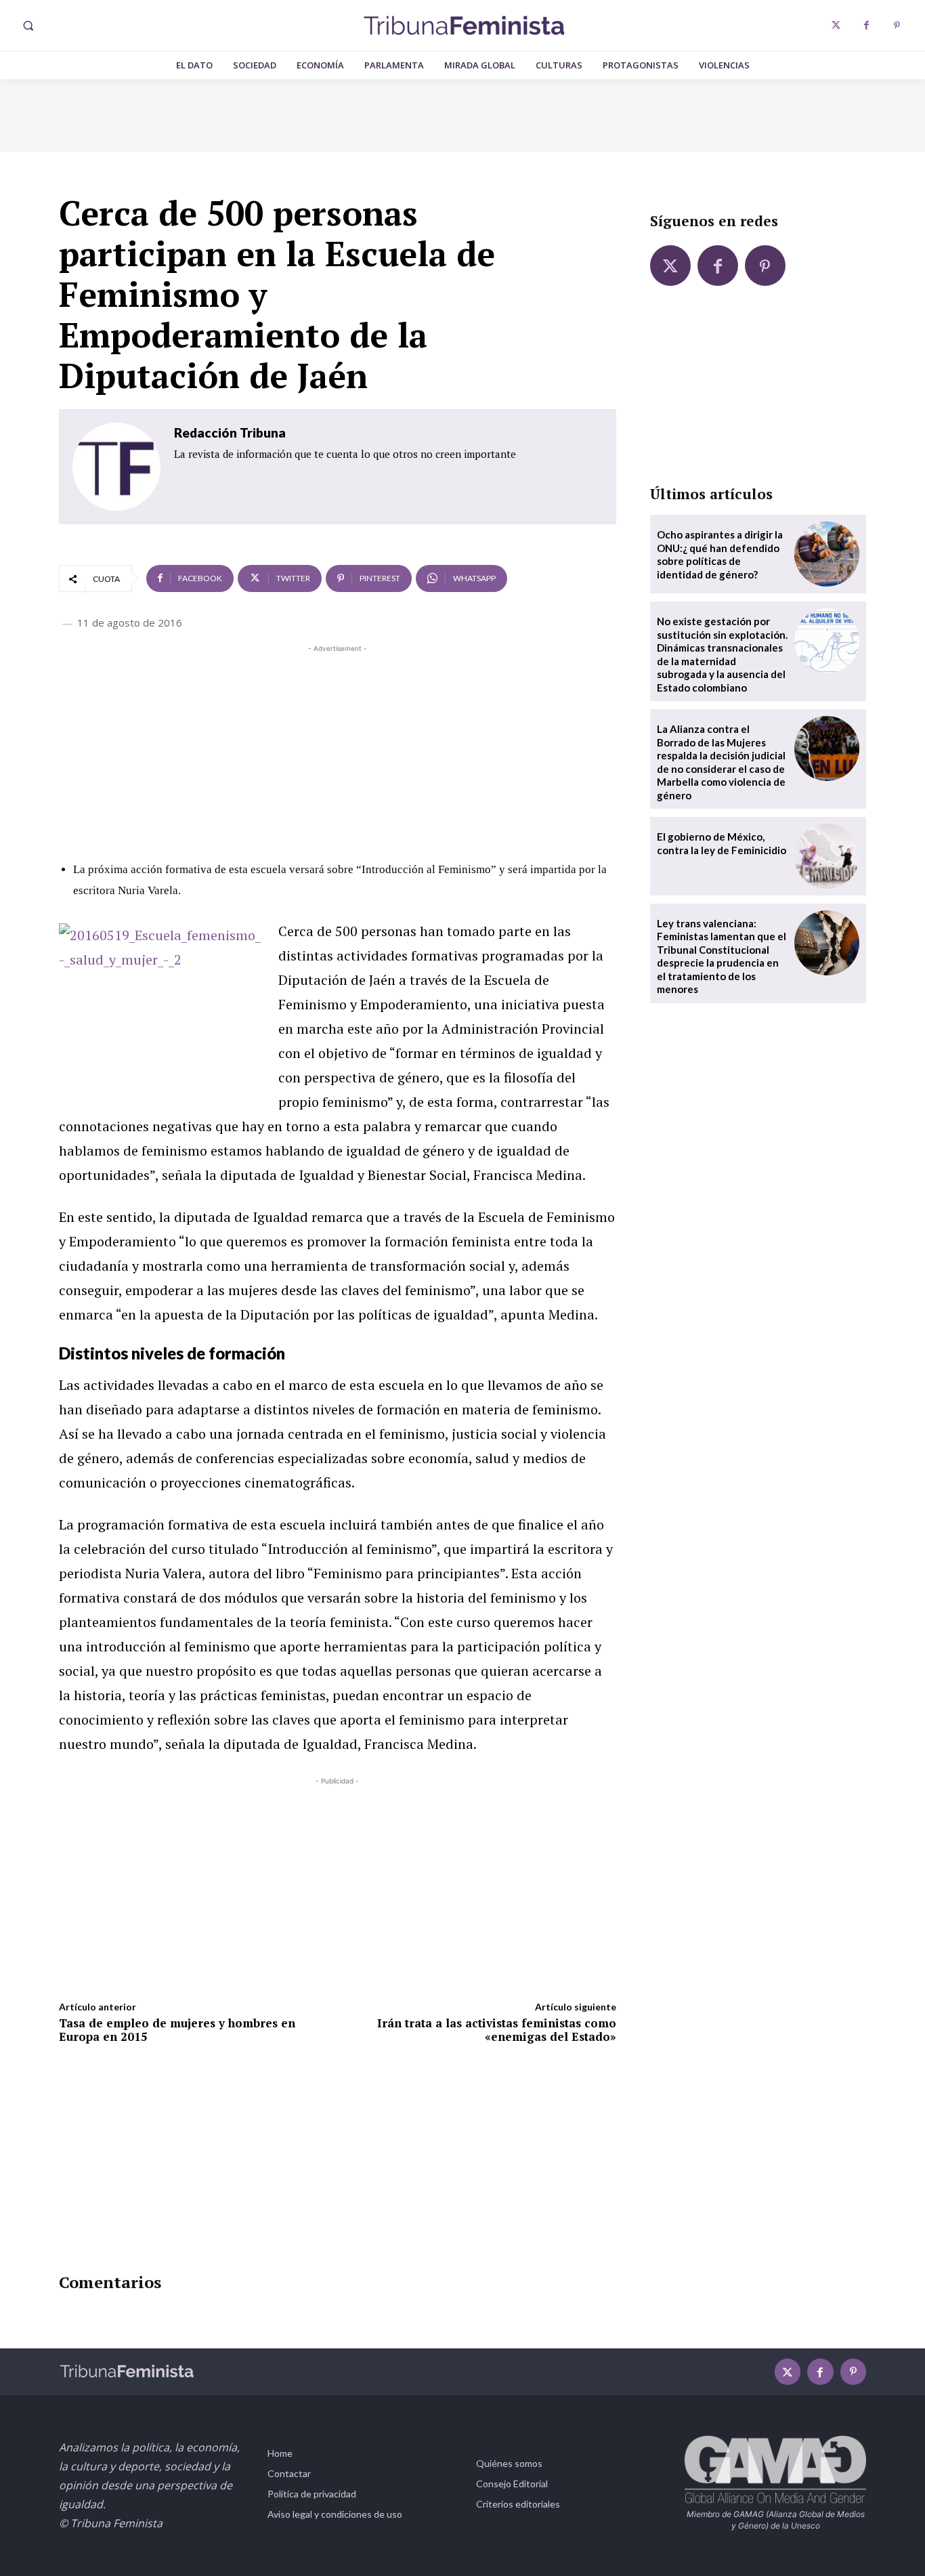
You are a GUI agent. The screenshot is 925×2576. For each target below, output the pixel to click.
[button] (28, 26)
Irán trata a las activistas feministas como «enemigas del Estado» (497, 2030)
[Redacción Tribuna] (116, 467)
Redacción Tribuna (230, 432)
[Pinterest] (897, 25)
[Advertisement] (338, 751)
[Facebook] (866, 25)
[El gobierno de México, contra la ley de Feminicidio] (827, 856)
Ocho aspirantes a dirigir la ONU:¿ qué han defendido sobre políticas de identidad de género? (720, 554)
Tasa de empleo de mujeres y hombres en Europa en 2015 (177, 2030)
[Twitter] (836, 25)
